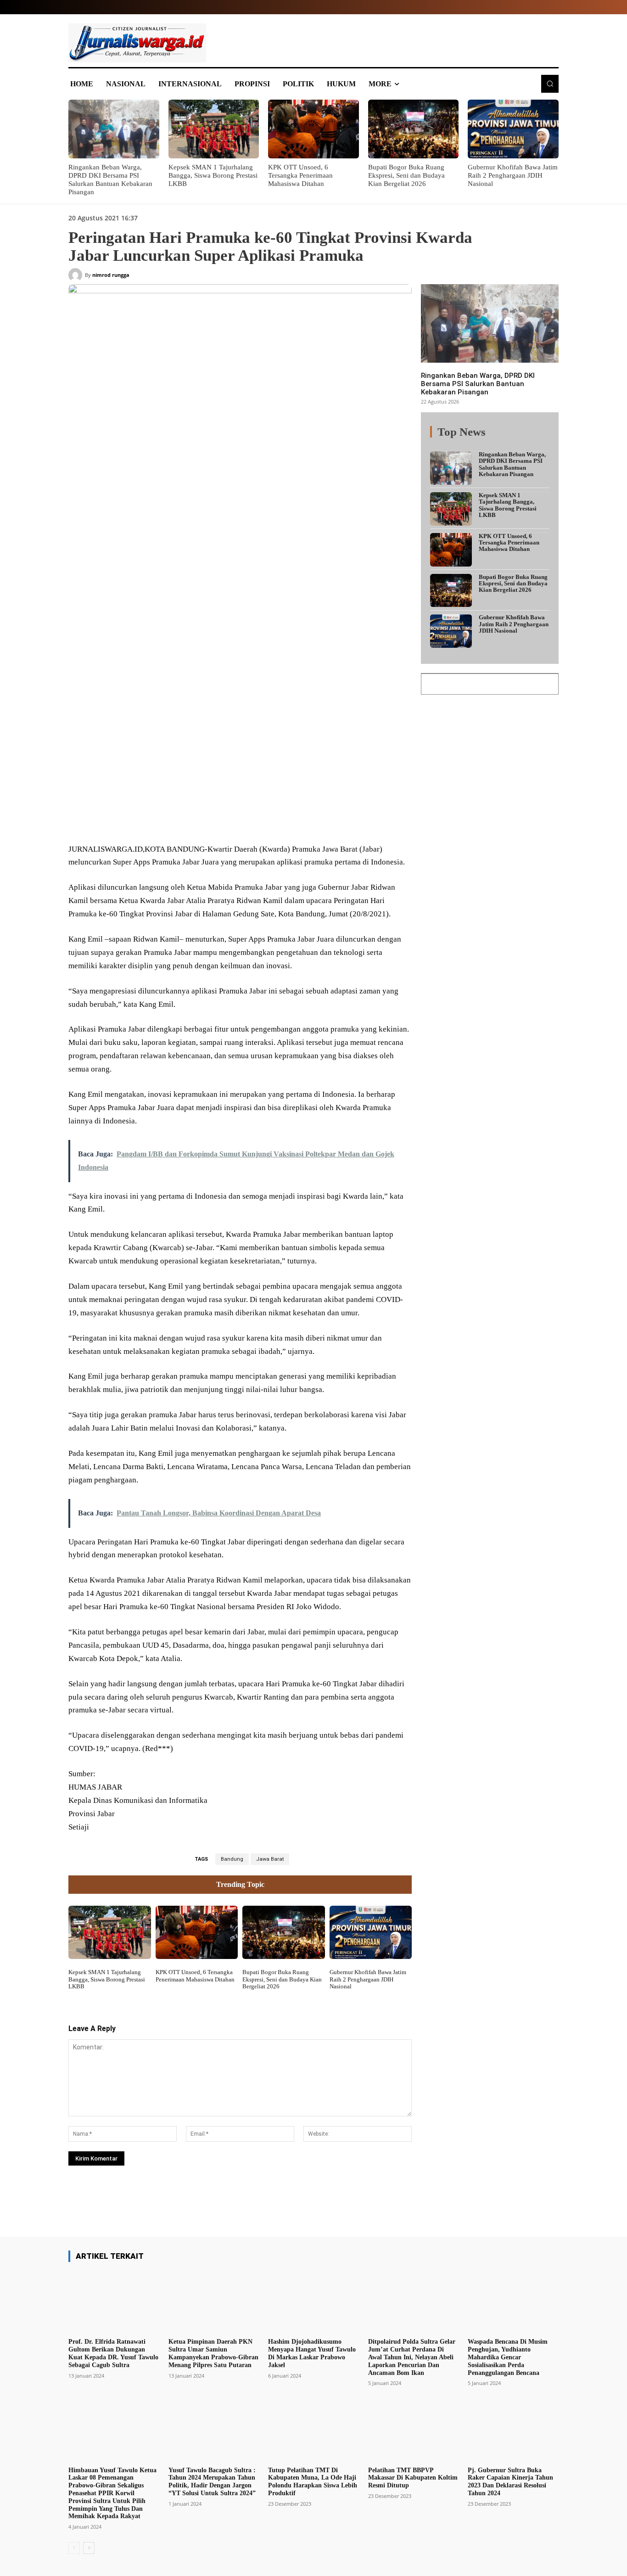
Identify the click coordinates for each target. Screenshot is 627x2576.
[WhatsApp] (201, 821)
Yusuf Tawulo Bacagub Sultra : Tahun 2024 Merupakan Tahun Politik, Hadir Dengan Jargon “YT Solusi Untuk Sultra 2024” (212, 2482)
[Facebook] (137, 821)
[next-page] (89, 2548)
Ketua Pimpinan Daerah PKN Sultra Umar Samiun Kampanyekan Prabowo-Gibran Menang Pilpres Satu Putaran (213, 2353)
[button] (550, 84)
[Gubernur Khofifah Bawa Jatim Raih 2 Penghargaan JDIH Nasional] (513, 129)
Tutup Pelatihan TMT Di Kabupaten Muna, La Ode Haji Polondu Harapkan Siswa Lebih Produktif (313, 2482)
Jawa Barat (270, 1859)
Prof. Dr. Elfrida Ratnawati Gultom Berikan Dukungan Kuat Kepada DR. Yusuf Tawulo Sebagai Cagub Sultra (113, 2353)
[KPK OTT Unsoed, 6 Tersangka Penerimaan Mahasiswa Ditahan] (313, 129)
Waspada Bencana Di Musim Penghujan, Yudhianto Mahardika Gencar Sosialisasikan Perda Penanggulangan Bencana (508, 2357)
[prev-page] (74, 2548)
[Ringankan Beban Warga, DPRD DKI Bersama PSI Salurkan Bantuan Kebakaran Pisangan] (114, 129)
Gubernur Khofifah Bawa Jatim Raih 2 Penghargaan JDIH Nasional (513, 175)
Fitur (465, 437)
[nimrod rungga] (77, 275)
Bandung (232, 1859)
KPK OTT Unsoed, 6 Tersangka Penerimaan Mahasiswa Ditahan (300, 175)
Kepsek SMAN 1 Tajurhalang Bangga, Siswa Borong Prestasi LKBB (213, 175)
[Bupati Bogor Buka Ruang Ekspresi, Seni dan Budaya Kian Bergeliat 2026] (414, 129)
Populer (493, 437)
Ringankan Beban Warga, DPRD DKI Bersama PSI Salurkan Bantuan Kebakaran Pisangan (478, 384)
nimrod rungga (111, 275)
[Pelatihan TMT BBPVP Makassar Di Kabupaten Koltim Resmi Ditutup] (414, 2430)
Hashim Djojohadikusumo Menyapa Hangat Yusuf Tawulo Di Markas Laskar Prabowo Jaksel (312, 2353)
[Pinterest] (179, 821)
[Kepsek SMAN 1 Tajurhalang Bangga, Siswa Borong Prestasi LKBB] (214, 129)
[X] (158, 821)
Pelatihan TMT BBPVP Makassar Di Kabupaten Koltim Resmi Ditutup (413, 2478)
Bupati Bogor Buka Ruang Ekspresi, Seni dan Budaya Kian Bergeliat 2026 (406, 175)
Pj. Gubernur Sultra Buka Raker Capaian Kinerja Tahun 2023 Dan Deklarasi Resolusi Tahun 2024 (510, 2482)
